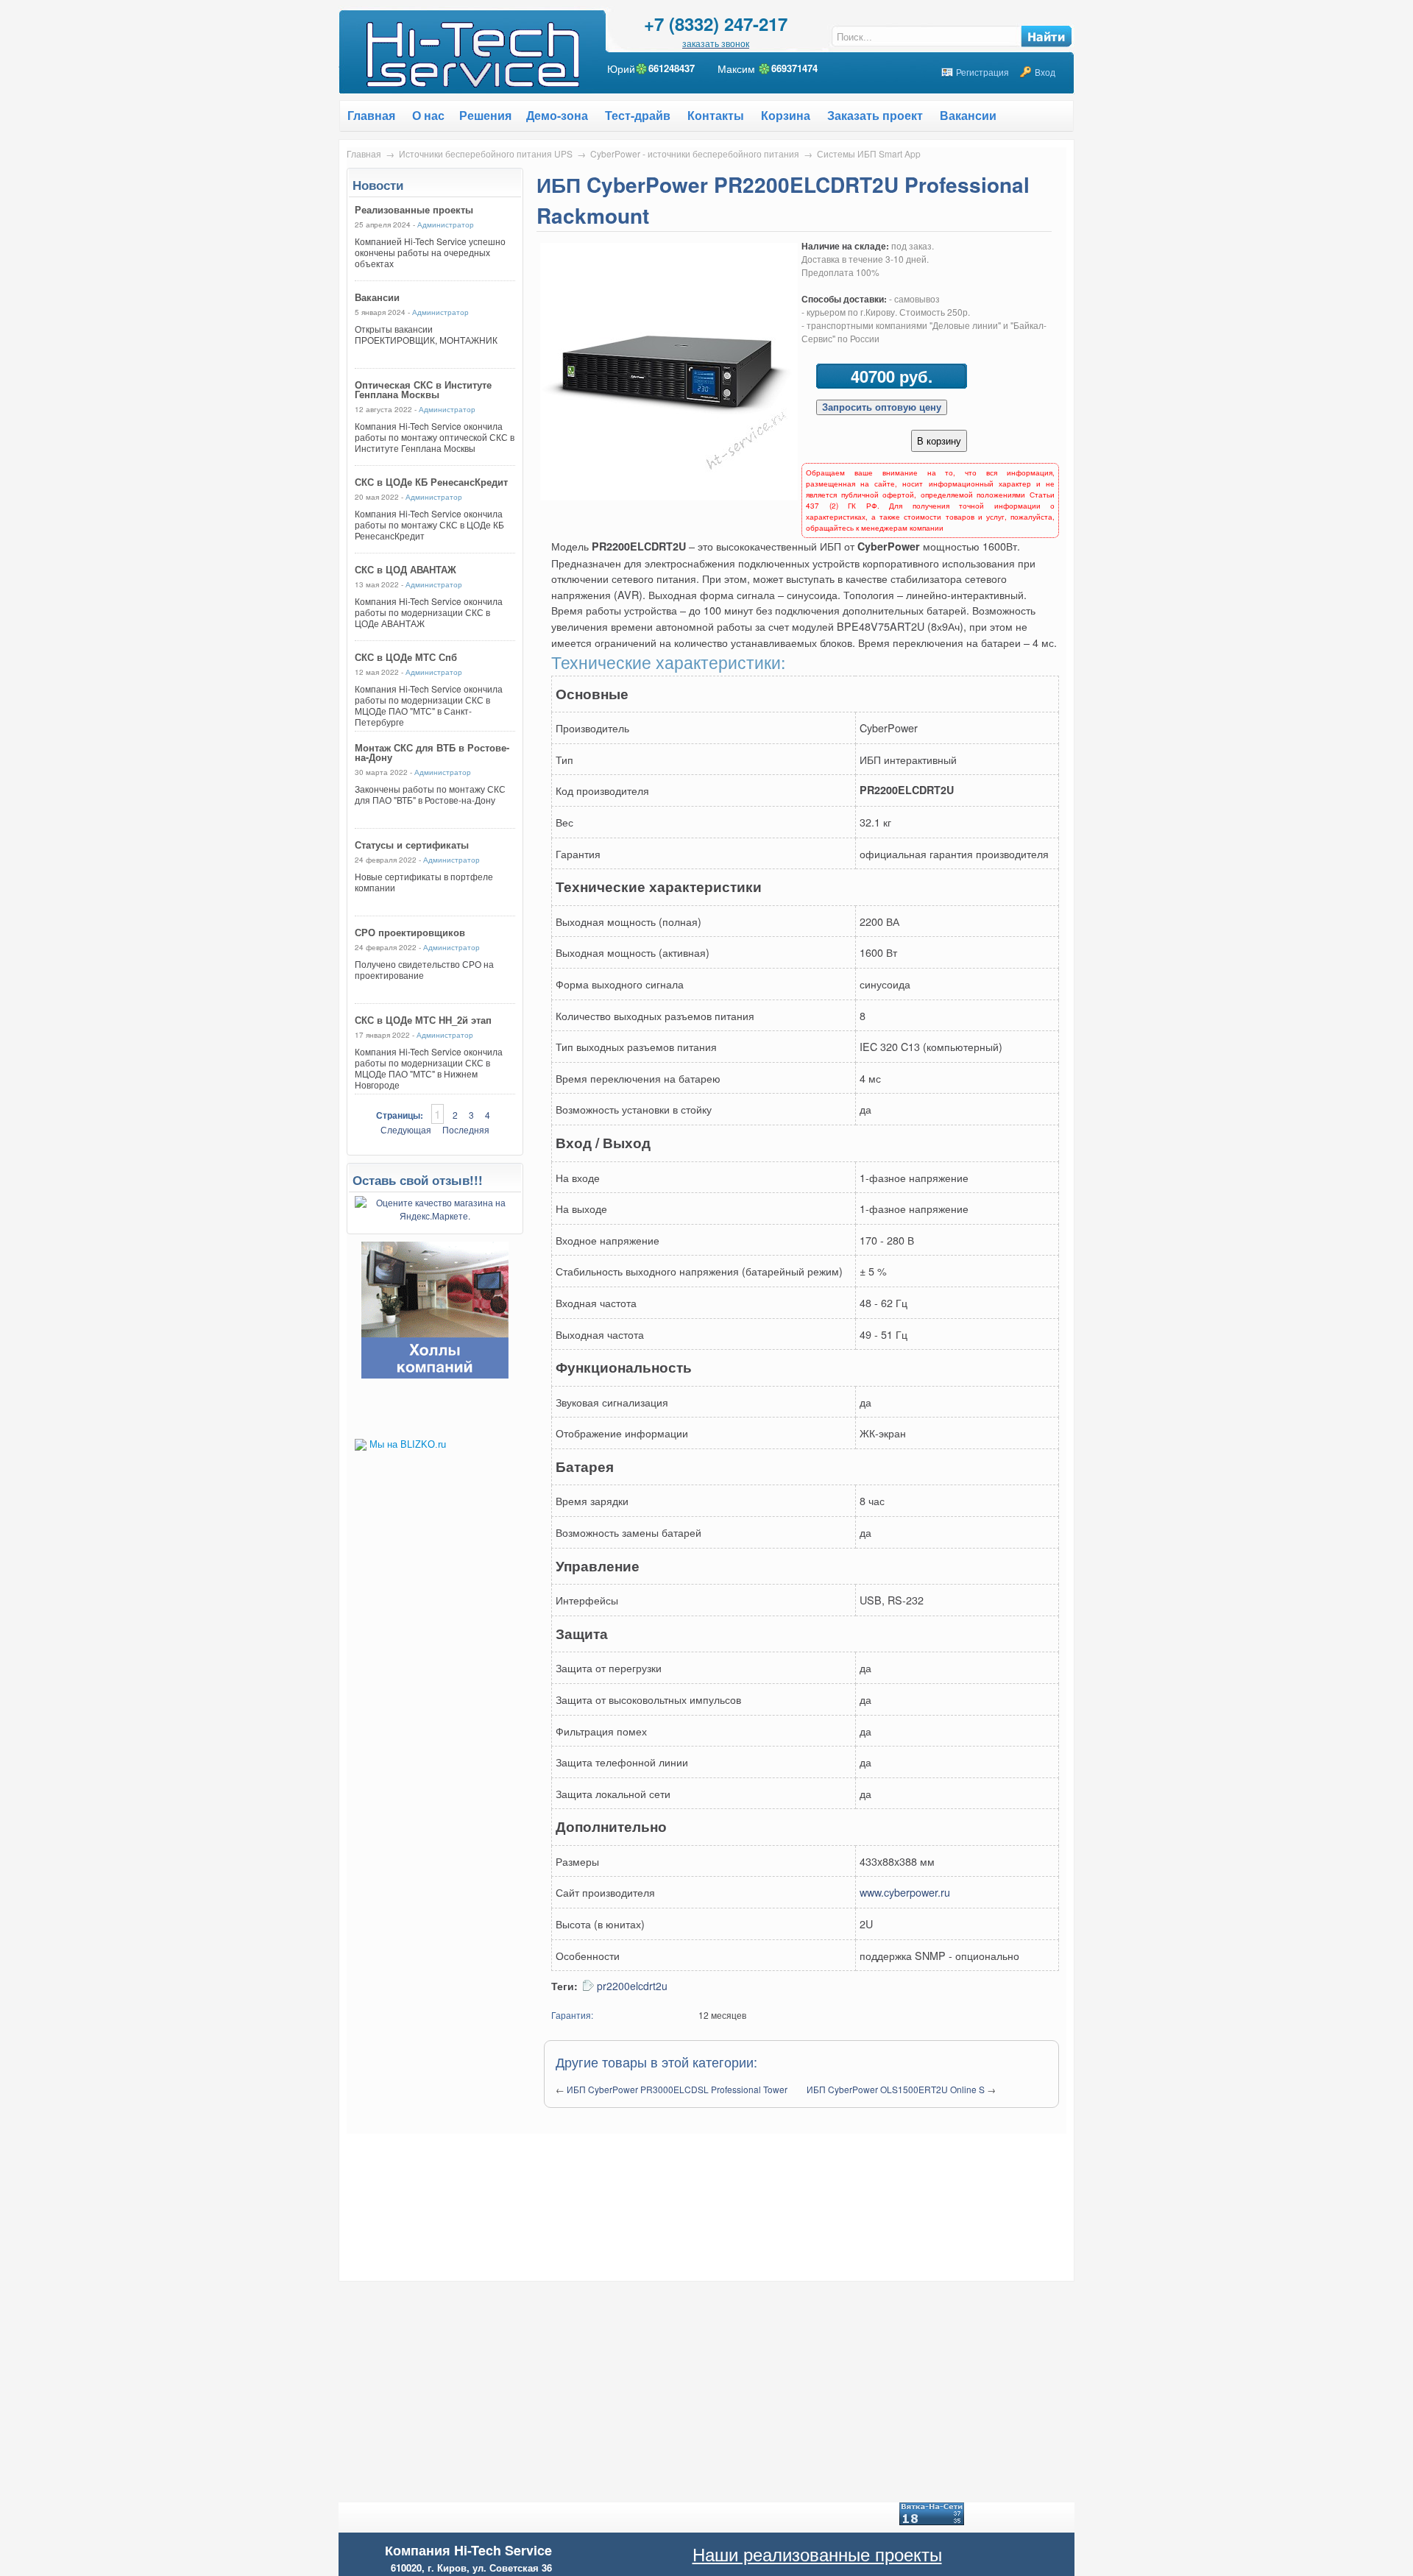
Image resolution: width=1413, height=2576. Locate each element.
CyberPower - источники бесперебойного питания (695, 153)
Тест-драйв (638, 115)
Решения (485, 115)
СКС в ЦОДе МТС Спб (406, 657)
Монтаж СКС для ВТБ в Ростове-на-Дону (432, 752)
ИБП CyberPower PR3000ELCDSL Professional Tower (677, 2089)
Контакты (716, 115)
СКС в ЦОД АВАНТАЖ (406, 569)
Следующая (406, 1129)
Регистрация (982, 72)
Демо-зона (557, 115)
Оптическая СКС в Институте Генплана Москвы (423, 389)
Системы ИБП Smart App (869, 153)
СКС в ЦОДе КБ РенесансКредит (431, 482)
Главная (364, 153)
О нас (428, 115)
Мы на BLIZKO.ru (408, 1444)
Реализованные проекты (414, 209)
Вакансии (968, 115)
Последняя (466, 1129)
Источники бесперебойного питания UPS (486, 153)
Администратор (446, 224)
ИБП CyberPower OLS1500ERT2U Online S (896, 2089)
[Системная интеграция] (435, 1374)
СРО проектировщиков (410, 932)
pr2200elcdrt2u (632, 1986)
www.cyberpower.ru (905, 1892)
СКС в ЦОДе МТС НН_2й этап (423, 1020)
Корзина (786, 115)
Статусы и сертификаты (412, 845)
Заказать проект (875, 115)
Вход (1045, 72)
